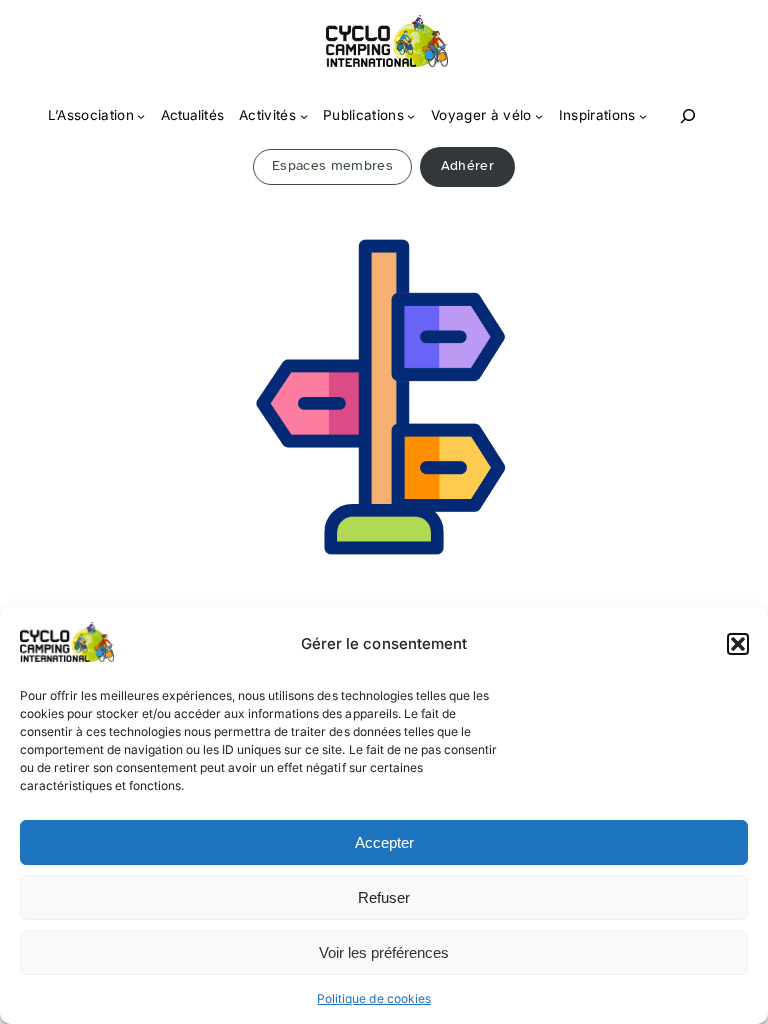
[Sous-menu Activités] (304, 116)
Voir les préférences (384, 952)
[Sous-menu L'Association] (141, 116)
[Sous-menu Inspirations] (643, 116)
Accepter (384, 842)
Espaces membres (332, 165)
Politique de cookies (373, 998)
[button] (738, 644)
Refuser (384, 897)
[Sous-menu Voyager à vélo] (539, 116)
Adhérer (467, 165)
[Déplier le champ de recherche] (688, 116)
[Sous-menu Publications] (411, 116)
